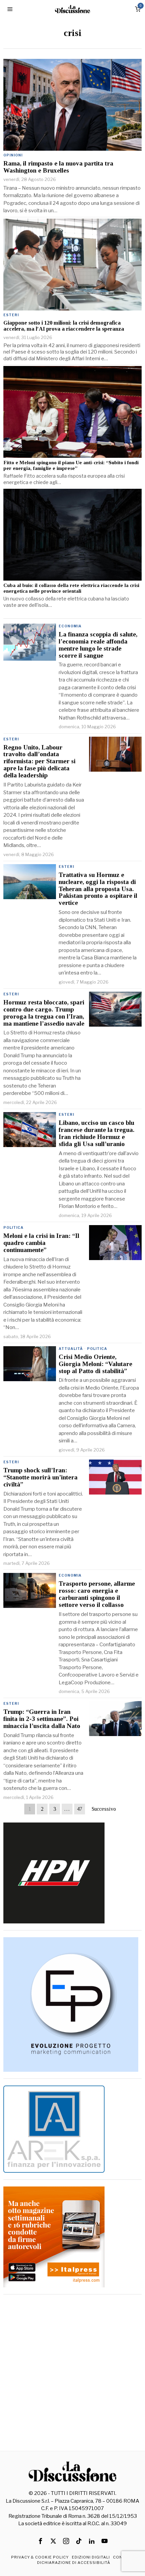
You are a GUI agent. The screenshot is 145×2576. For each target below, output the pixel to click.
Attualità (71, 1349)
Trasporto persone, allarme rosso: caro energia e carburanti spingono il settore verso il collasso (97, 1594)
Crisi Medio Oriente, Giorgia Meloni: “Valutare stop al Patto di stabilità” (95, 1364)
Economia (70, 626)
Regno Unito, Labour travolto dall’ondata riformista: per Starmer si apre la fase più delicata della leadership (39, 762)
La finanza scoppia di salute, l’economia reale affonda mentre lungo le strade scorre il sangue (98, 645)
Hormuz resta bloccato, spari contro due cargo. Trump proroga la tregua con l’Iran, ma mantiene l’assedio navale (44, 1013)
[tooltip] (40, 2541)
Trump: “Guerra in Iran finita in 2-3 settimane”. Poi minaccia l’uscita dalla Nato (42, 1719)
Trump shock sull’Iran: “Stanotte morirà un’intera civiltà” (40, 1477)
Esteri (11, 315)
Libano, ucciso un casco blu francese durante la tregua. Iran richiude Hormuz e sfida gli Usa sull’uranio (97, 1133)
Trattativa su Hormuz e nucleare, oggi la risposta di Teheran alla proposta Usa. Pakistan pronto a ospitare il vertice (98, 889)
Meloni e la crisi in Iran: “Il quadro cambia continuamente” (41, 1243)
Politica (13, 1227)
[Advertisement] (72, 2373)
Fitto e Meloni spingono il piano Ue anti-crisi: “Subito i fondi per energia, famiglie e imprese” (71, 465)
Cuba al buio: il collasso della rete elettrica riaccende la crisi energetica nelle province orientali (71, 588)
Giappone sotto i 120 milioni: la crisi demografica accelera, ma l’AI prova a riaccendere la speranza (64, 326)
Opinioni (13, 155)
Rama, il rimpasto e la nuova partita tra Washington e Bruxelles (58, 167)
